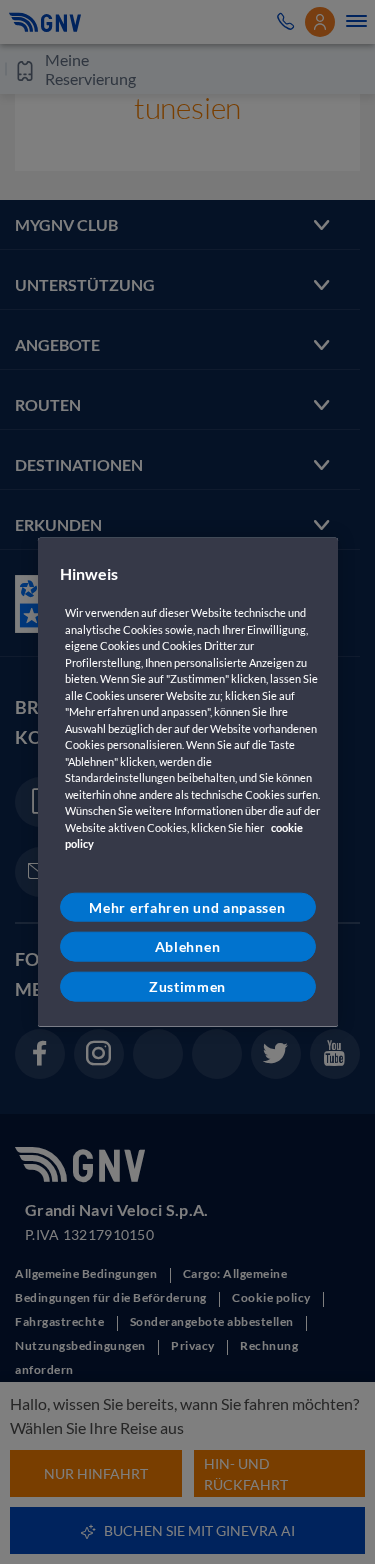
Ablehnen (188, 946)
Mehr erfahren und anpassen (187, 907)
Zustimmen (187, 986)
